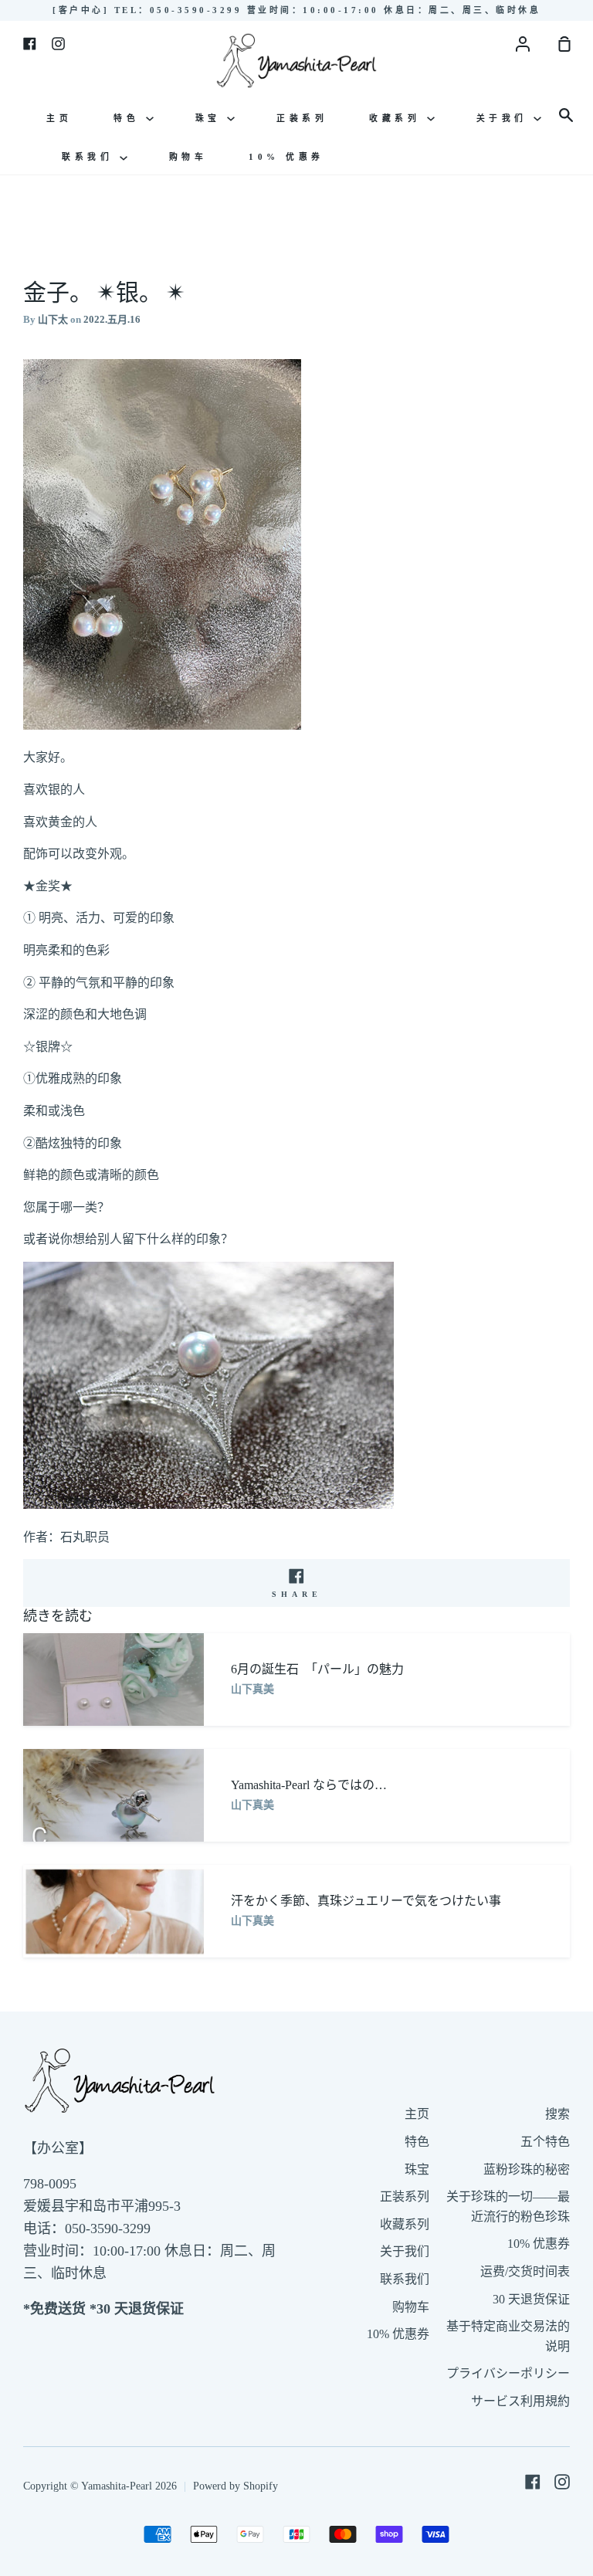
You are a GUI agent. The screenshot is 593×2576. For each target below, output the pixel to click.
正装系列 (302, 118)
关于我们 (505, 118)
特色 (130, 118)
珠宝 (212, 118)
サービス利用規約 (520, 2401)
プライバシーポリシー (508, 2373)
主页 (59, 118)
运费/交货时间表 (525, 2271)
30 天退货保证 (531, 2299)
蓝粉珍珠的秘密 (527, 2169)
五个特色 (545, 2142)
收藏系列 (398, 118)
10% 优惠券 (286, 157)
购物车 (188, 157)
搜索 (557, 2114)
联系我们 (91, 157)
